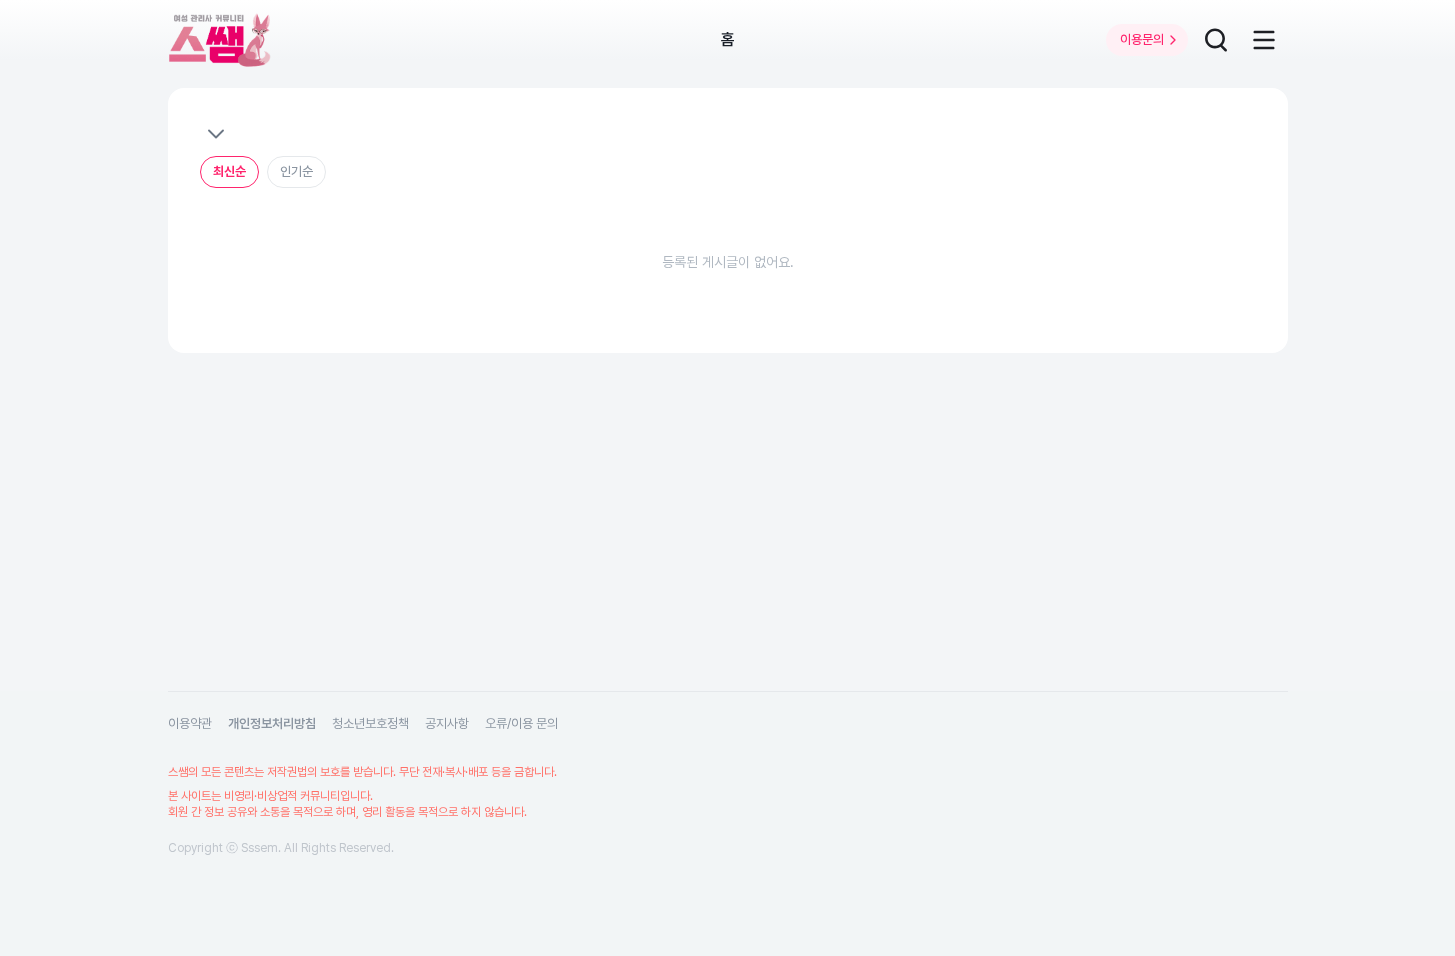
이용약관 (190, 723)
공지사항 (447, 723)
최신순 (229, 171)
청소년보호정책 (370, 723)
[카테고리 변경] (215, 134)
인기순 (296, 171)
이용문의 (1142, 39)
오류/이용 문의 (521, 723)
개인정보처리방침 (272, 723)
